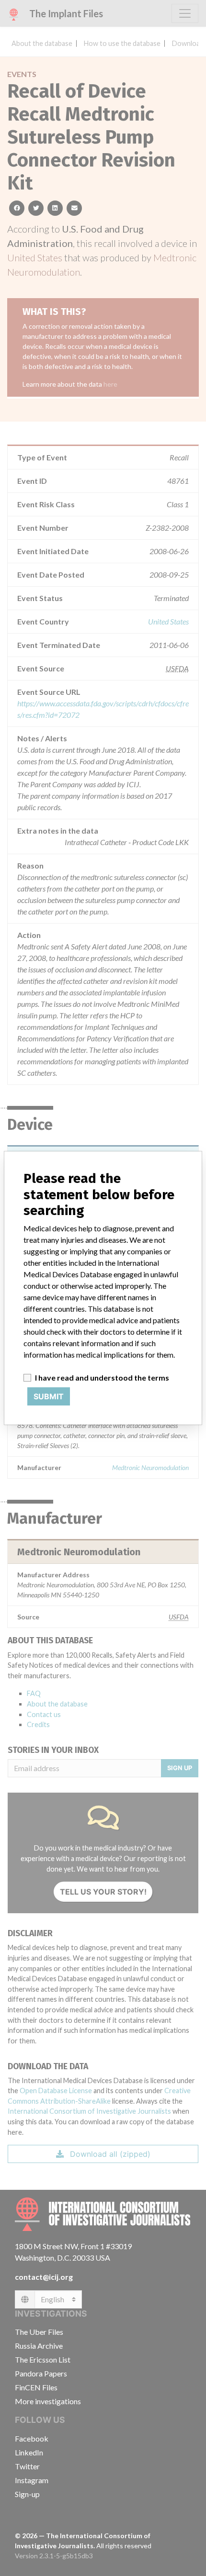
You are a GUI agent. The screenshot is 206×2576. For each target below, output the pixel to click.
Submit (49, 1396)
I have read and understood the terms (102, 1377)
